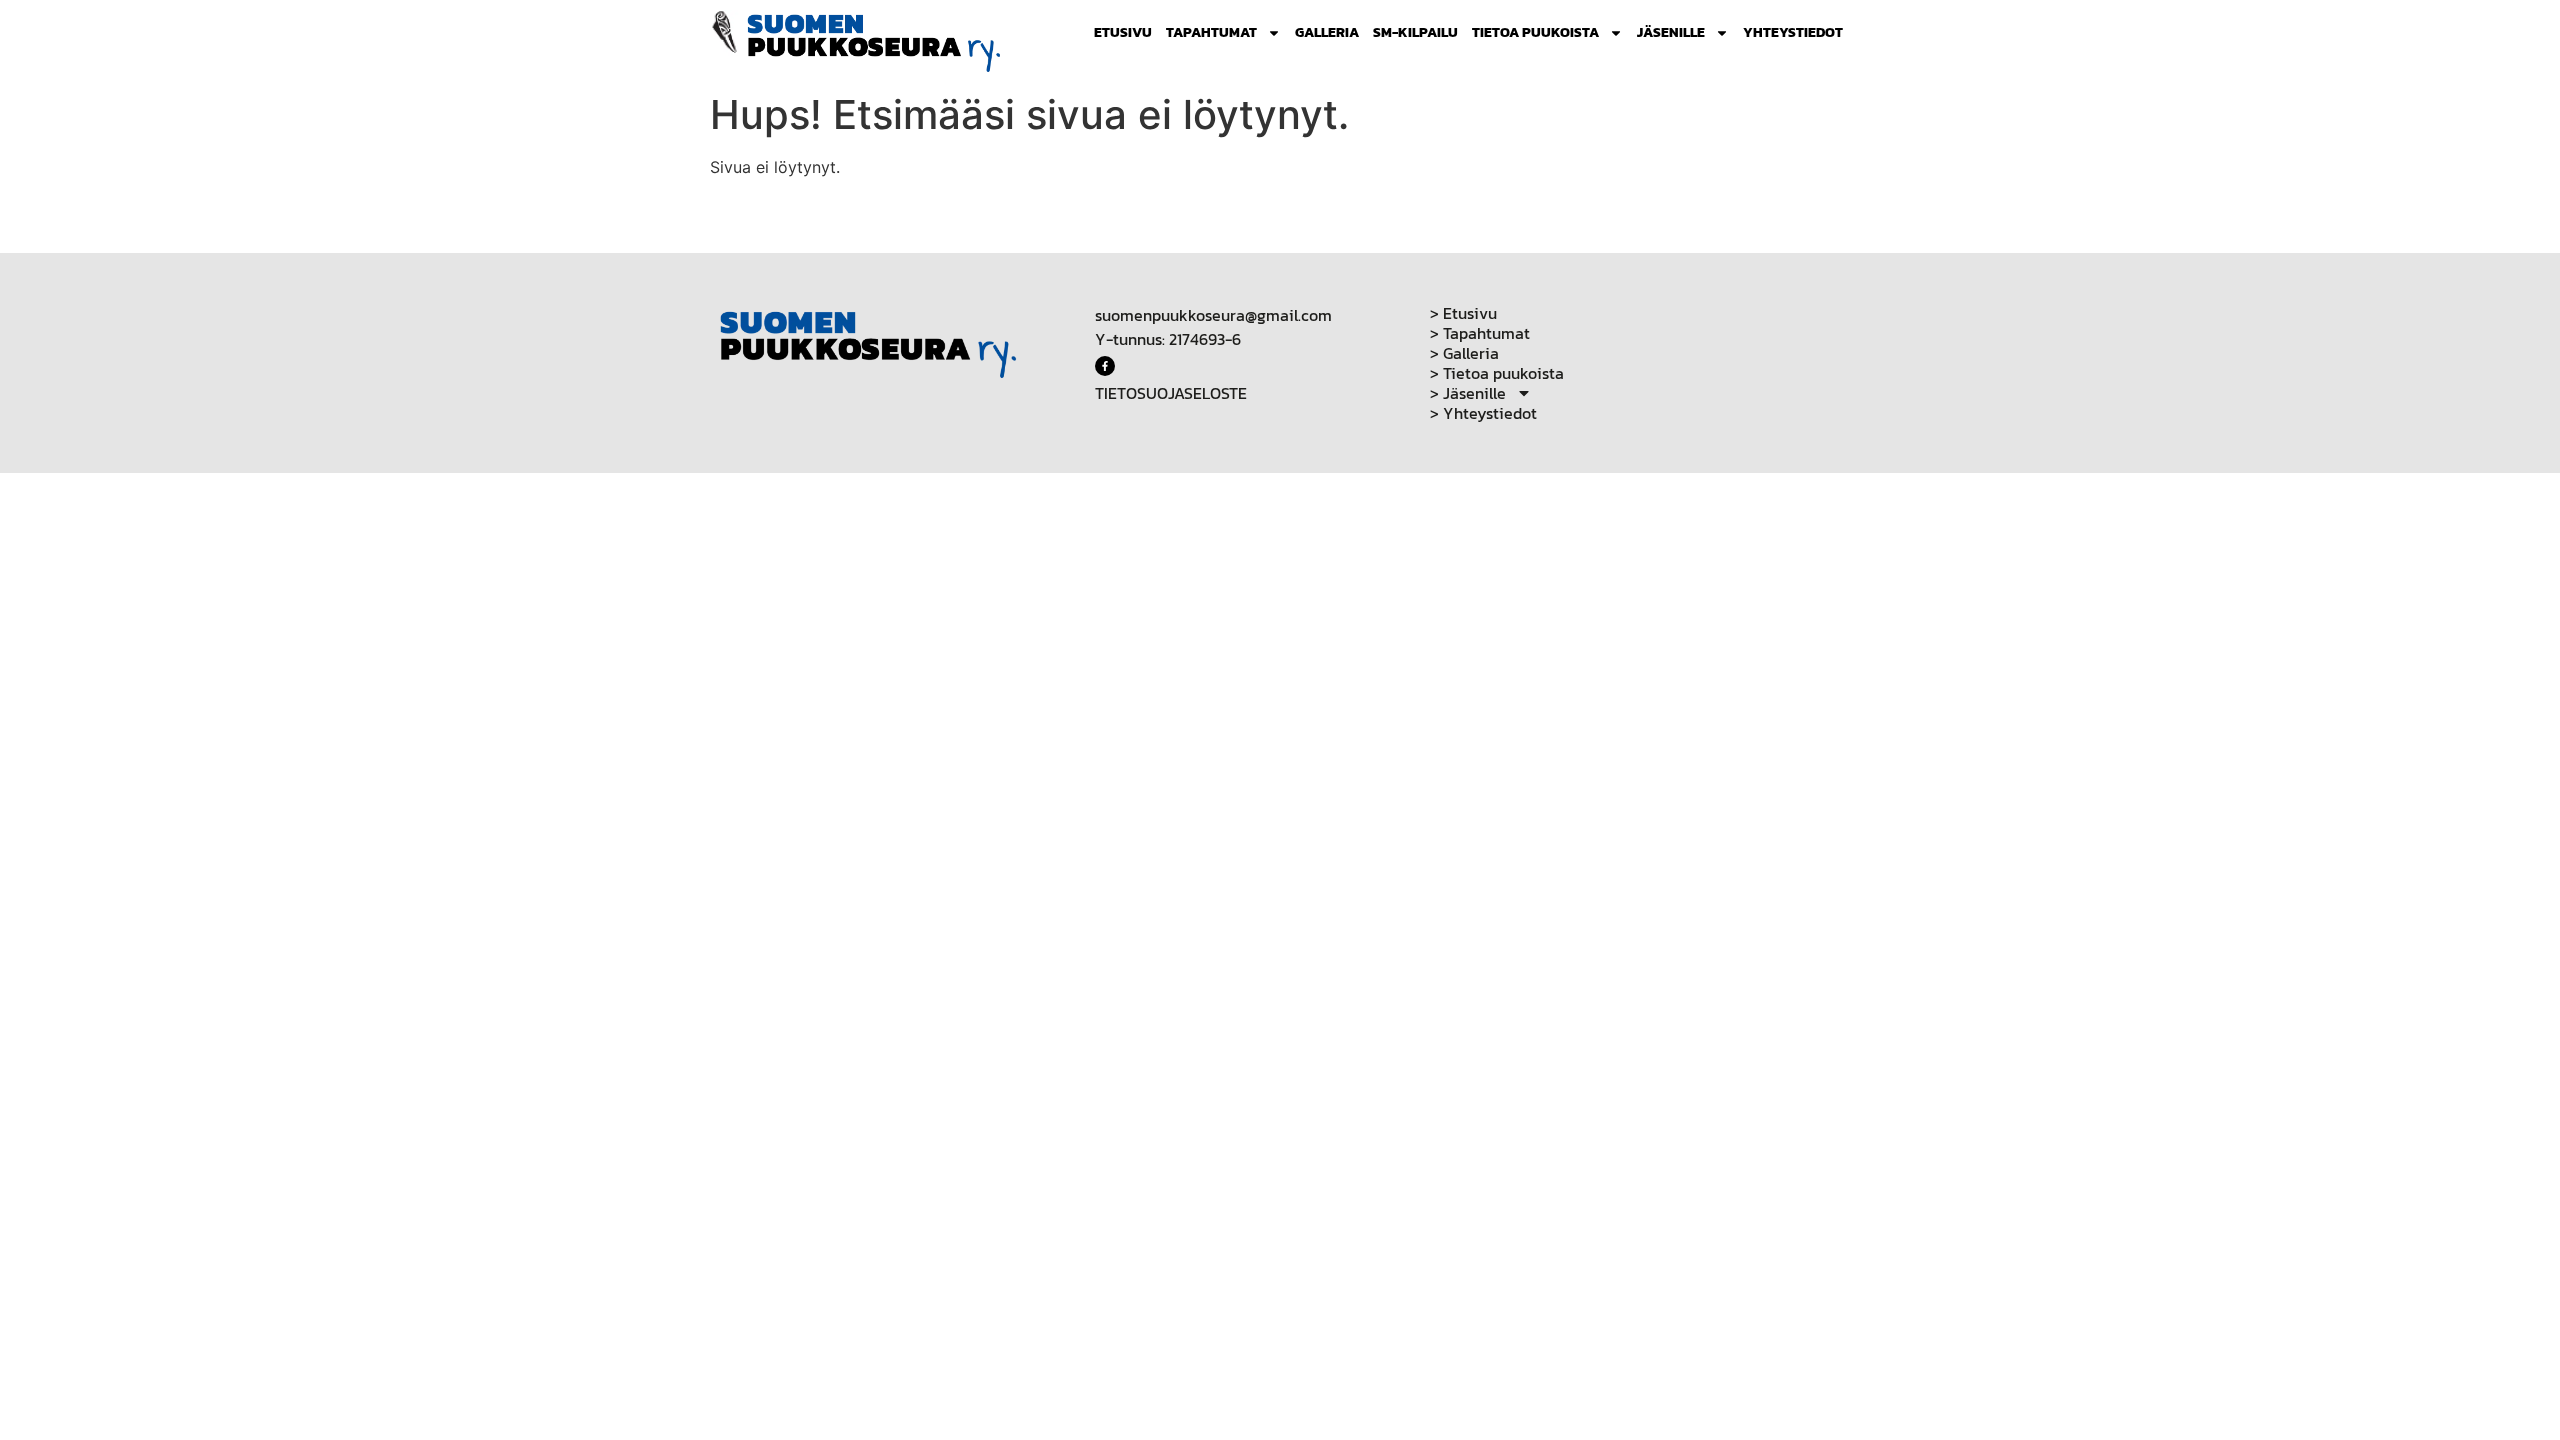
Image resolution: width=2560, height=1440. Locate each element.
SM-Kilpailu (1415, 32)
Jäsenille (1671, 32)
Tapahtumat (1211, 32)
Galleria (1327, 32)
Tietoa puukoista (1535, 32)
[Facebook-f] (1105, 366)
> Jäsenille (1468, 393)
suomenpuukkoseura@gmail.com (1213, 315)
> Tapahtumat (1480, 333)
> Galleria (1464, 353)
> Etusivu (1463, 313)
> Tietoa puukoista (1497, 373)
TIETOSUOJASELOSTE (1171, 393)
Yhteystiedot (1793, 32)
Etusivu (1123, 32)
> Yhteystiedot (1483, 413)
